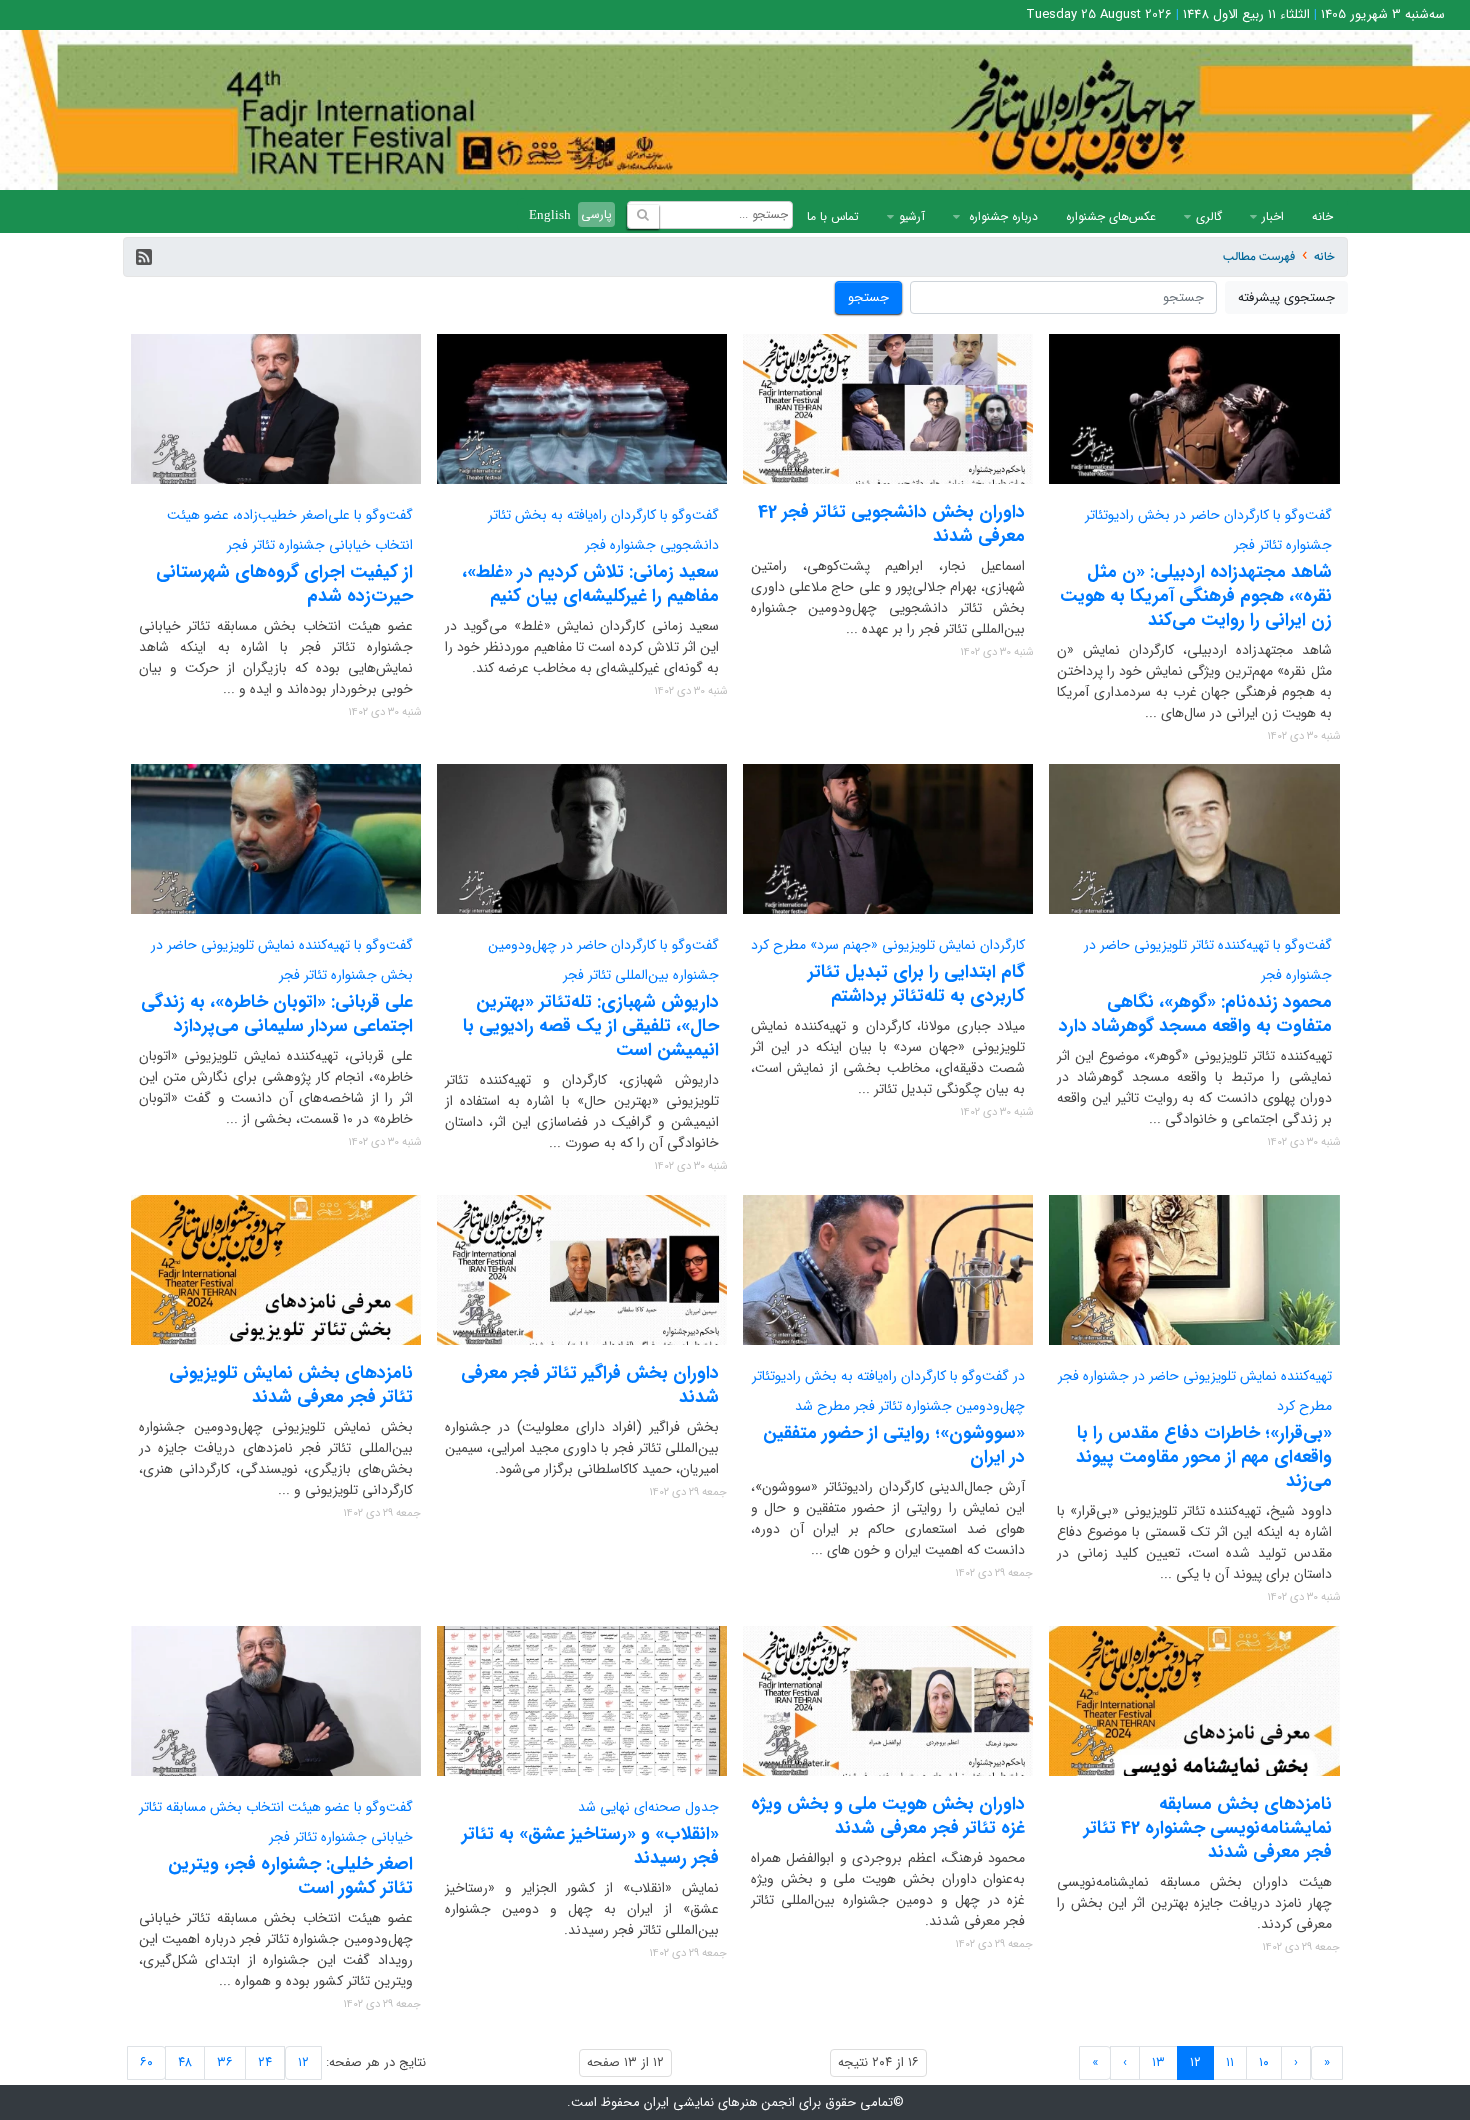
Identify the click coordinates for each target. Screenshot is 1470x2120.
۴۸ (185, 2062)
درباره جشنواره (1001, 216)
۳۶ (225, 2062)
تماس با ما (833, 216)
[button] (144, 257)
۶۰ (146, 2062)
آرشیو (912, 216)
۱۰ (1264, 2062)
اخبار (1273, 216)
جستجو (868, 297)
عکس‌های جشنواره (1111, 216)
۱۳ (1158, 2062)
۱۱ (1230, 2062)
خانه (1322, 216)
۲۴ (265, 2062)
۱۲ (303, 2062)
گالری (1209, 216)
